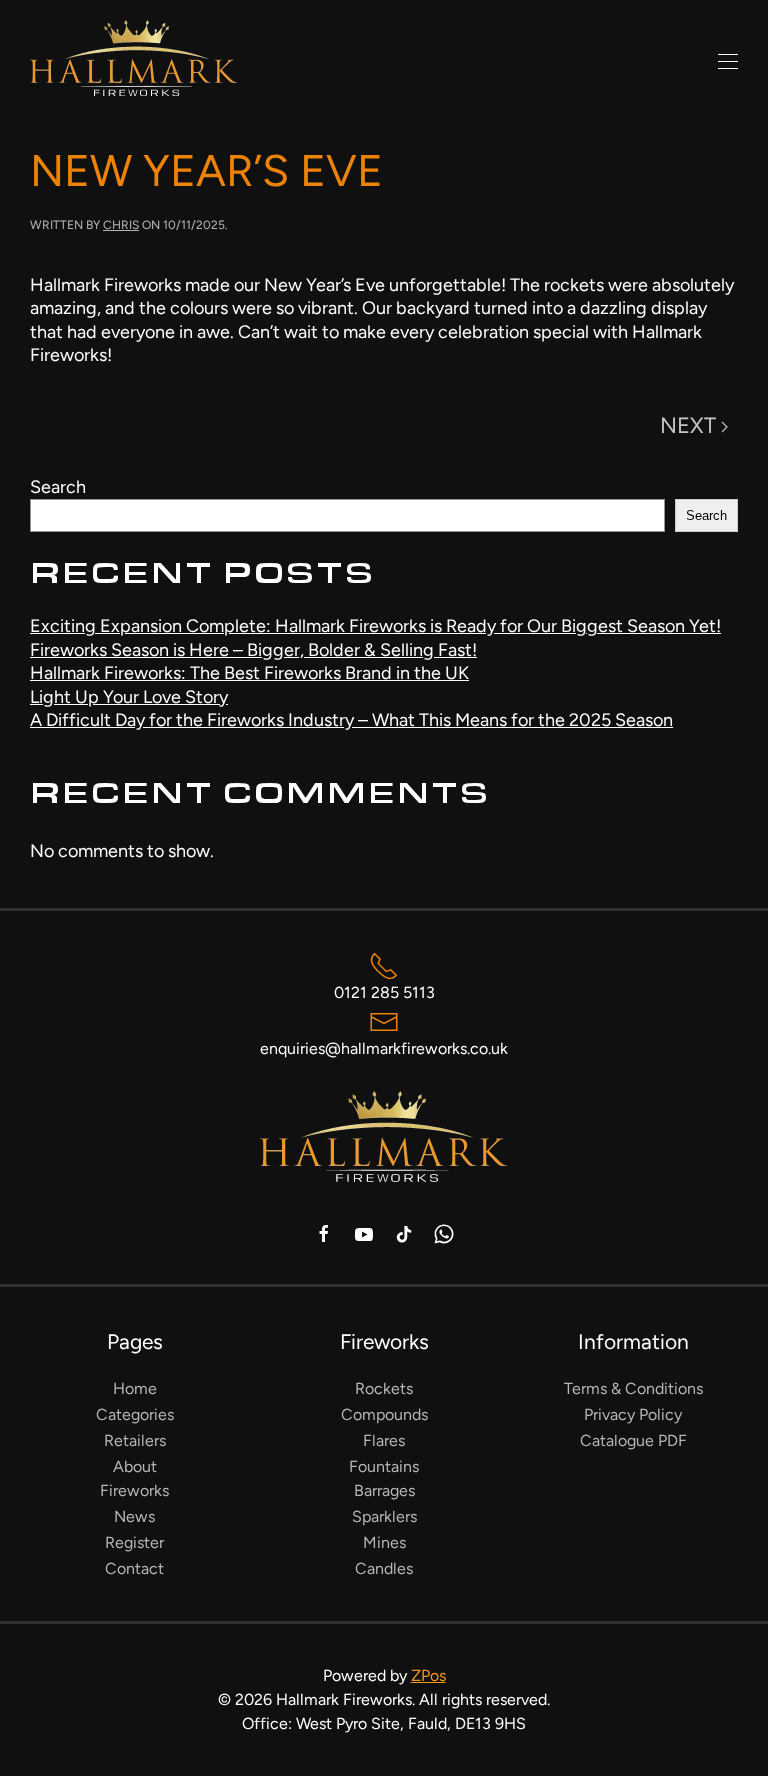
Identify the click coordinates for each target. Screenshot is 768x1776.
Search (58, 487)
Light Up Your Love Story (129, 697)
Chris (121, 225)
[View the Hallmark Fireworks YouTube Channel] (364, 1232)
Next (688, 425)
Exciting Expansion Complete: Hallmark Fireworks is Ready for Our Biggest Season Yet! (375, 626)
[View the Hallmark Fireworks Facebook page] (324, 1232)
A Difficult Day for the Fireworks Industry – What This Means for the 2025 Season (351, 720)
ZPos (428, 1675)
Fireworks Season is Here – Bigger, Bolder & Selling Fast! (253, 650)
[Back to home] (134, 62)
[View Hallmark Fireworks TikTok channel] (404, 1232)
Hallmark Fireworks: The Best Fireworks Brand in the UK (249, 673)
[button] (728, 62)
